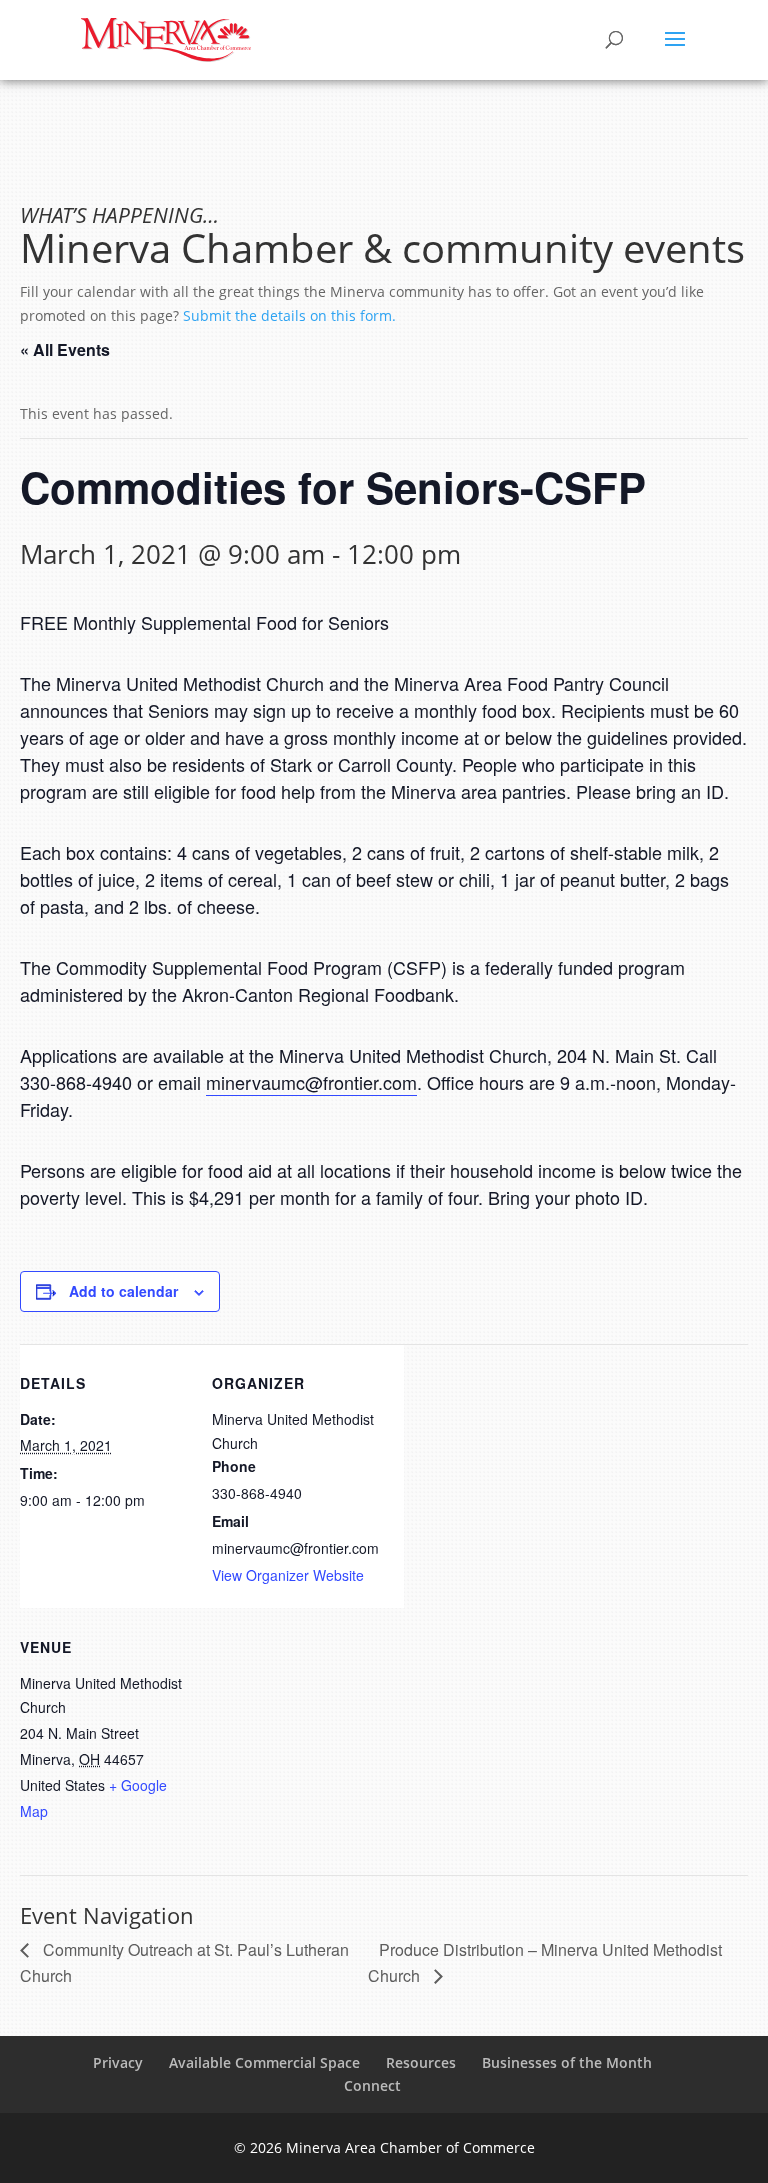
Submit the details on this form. (289, 315)
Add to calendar (123, 1291)
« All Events (65, 349)
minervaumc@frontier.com (311, 1082)
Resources (421, 2062)
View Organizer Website (288, 1575)
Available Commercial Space (264, 2062)
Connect (372, 2085)
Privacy (118, 2062)
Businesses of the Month (567, 2062)
